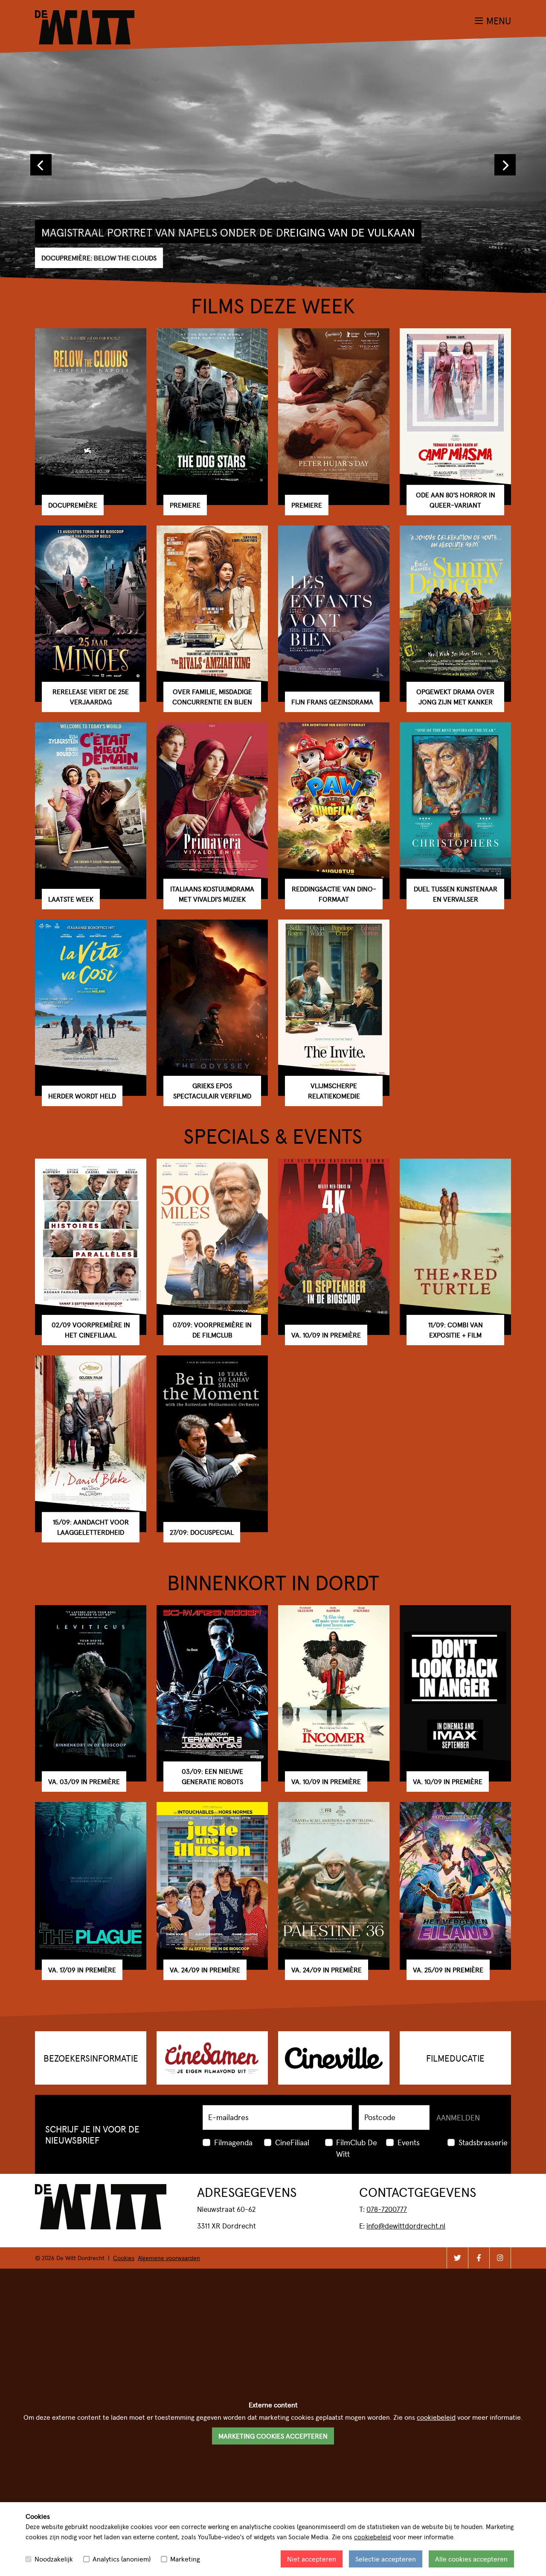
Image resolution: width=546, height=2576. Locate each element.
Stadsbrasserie (483, 2142)
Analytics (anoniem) (122, 2559)
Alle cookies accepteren (471, 2559)
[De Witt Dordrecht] (85, 16)
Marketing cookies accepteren (273, 2436)
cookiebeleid (373, 2537)
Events (409, 2142)
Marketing (185, 2559)
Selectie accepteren (386, 2559)
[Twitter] (457, 2258)
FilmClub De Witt (357, 2148)
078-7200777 (387, 2209)
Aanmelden (458, 2117)
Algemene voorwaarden (169, 2258)
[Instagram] (500, 2258)
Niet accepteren (312, 2559)
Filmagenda (233, 2142)
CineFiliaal (292, 2142)
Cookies (124, 2258)
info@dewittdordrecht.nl (406, 2226)
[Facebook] (479, 2258)
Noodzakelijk (54, 2559)
